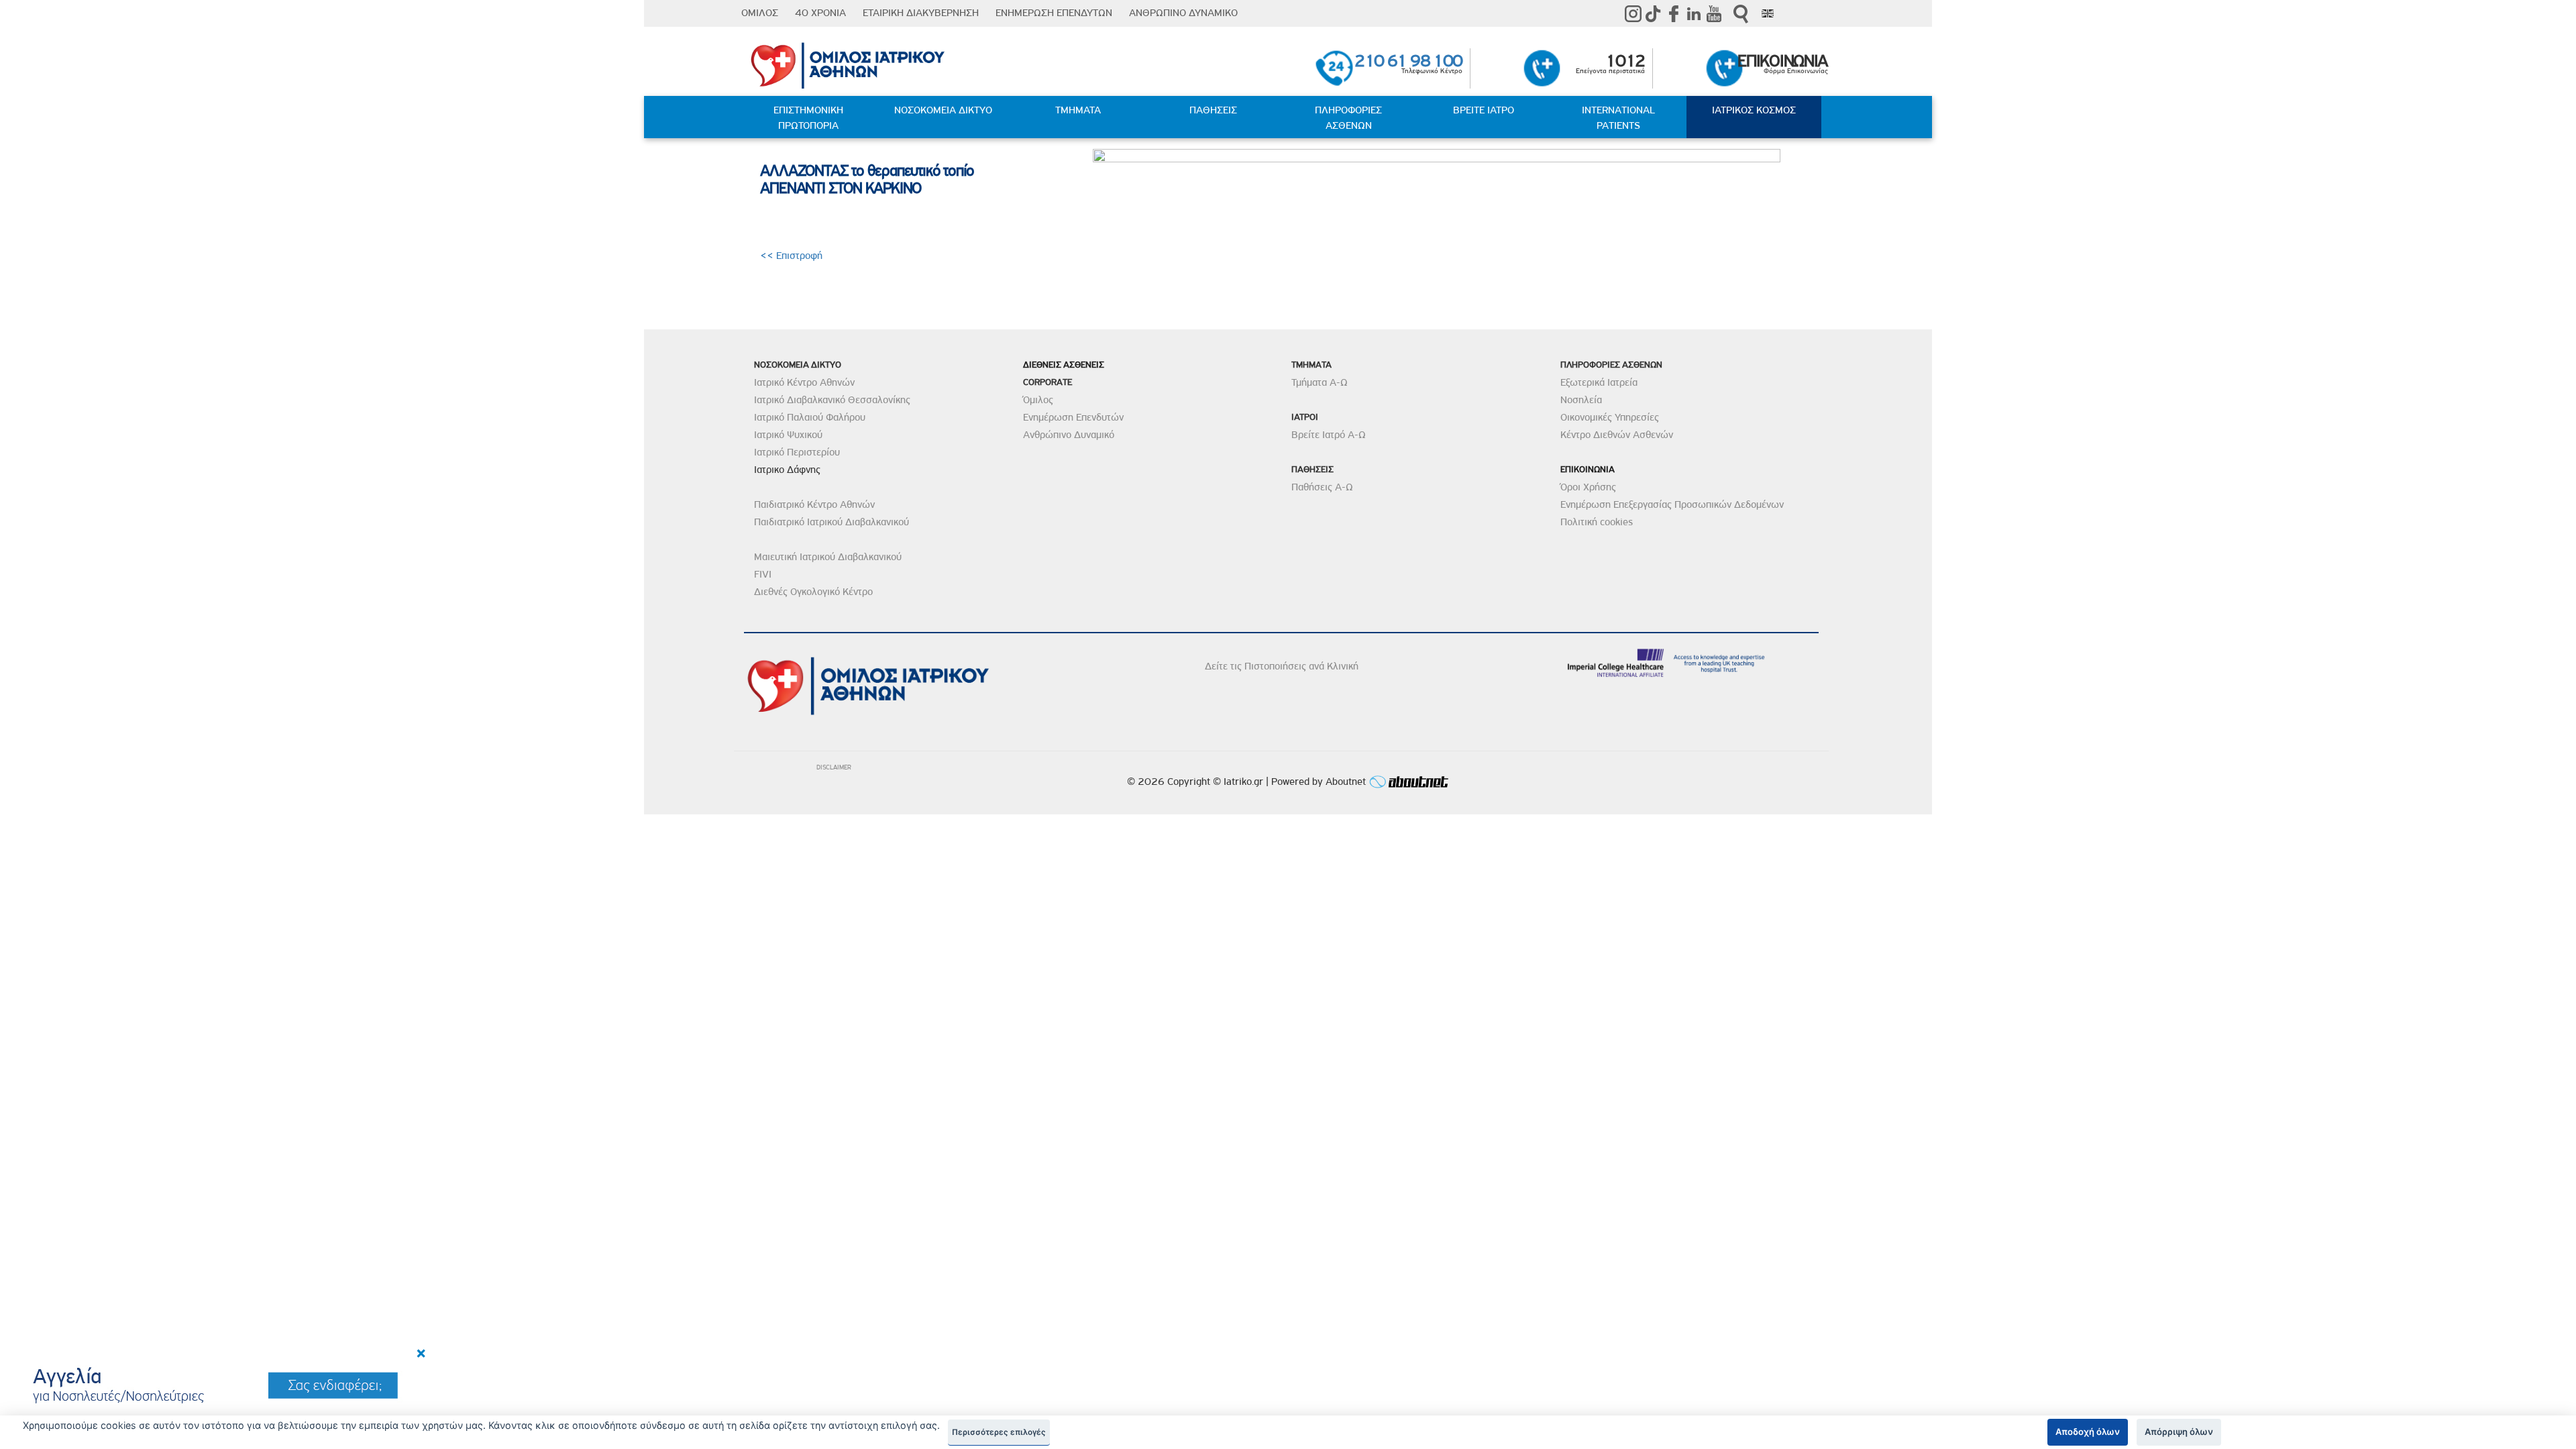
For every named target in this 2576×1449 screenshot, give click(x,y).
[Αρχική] (923, 62)
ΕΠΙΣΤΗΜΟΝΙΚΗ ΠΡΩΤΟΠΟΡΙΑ (808, 118)
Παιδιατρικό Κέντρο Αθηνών (814, 504)
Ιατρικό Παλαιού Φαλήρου (810, 417)
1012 (1625, 61)
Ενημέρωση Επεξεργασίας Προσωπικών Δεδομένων (1672, 504)
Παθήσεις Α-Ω (1322, 487)
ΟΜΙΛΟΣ (760, 13)
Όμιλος (1038, 400)
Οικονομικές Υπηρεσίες (1610, 417)
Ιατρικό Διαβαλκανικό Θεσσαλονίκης (832, 400)
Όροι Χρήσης (1588, 487)
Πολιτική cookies (1597, 522)
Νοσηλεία (1581, 400)
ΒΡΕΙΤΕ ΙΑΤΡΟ (1484, 110)
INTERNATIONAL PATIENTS (1618, 118)
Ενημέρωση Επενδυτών (1073, 417)
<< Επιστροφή (793, 256)
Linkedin (1694, 13)
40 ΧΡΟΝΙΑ (820, 13)
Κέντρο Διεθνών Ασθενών (1617, 435)
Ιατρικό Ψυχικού (788, 435)
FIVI (763, 574)
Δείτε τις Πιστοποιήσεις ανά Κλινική (1282, 666)
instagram (1633, 13)
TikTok (1654, 13)
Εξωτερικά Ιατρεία (1599, 382)
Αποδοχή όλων (2088, 1432)
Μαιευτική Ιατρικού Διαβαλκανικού (828, 557)
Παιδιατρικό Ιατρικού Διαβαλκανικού (831, 522)
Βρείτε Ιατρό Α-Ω (1329, 435)
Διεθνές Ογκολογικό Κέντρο (813, 592)
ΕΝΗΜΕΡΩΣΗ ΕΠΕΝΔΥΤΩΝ (1054, 13)
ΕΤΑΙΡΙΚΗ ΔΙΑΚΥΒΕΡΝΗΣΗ (921, 13)
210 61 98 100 (1408, 61)
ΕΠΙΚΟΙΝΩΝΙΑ (1783, 61)
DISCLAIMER (834, 767)
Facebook (1674, 13)
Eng (1768, 13)
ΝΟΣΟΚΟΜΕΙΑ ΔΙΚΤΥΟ (943, 110)
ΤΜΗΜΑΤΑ (1078, 110)
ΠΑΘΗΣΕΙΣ (1213, 110)
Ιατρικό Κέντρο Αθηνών (804, 382)
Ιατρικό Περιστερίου (797, 452)
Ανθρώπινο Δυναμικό (1069, 435)
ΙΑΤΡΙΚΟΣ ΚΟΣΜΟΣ (1754, 110)
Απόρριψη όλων (2179, 1432)
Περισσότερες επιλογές (999, 1432)
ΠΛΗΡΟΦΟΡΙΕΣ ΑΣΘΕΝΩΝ (1348, 118)
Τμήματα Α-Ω (1320, 382)
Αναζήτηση (1741, 14)
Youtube (1714, 13)
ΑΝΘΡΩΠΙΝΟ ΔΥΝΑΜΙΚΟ (1183, 13)
